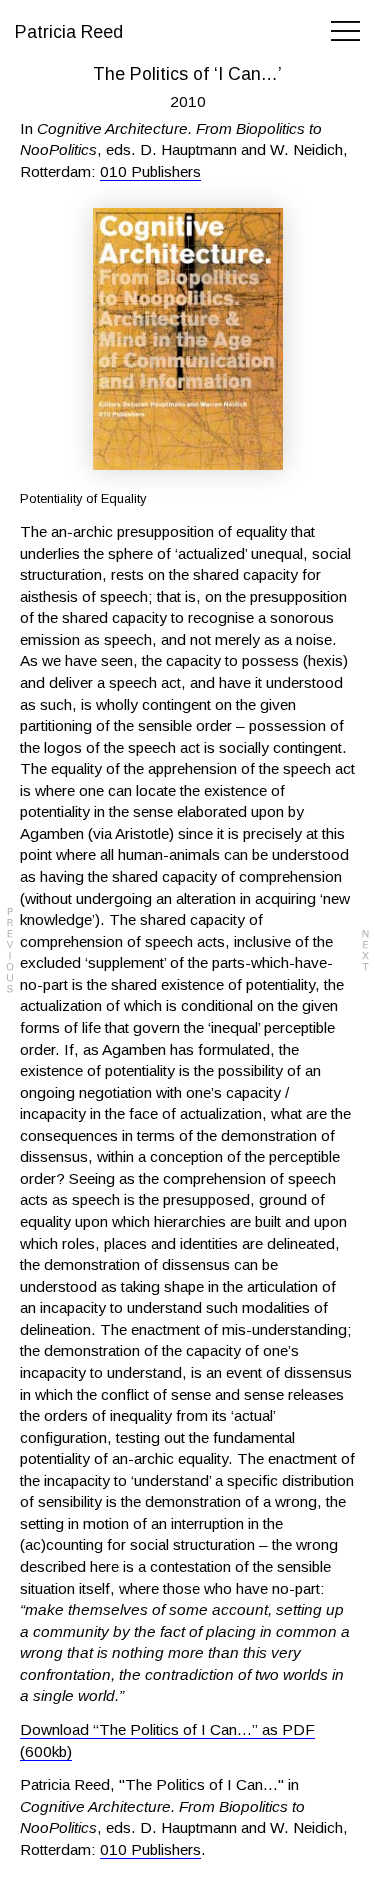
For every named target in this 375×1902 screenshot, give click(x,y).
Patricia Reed (69, 32)
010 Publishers (150, 171)
